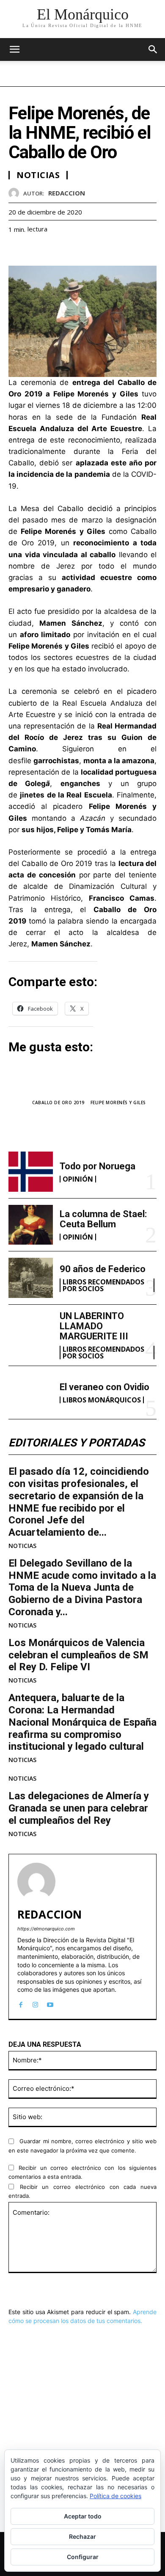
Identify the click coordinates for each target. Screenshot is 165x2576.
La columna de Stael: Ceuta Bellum (103, 1219)
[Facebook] (17, 250)
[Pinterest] (56, 250)
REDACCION (67, 193)
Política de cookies (115, 2496)
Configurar (83, 2557)
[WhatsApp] (75, 250)
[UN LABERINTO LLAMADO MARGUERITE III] (31, 1331)
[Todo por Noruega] (31, 1172)
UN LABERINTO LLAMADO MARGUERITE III (94, 1326)
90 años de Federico (103, 1269)
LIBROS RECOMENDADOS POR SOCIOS (103, 1285)
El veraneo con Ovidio (104, 1387)
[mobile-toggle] (14, 49)
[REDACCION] (16, 193)
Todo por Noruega (98, 1166)
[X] (36, 250)
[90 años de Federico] (31, 1278)
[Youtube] (50, 2003)
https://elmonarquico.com (46, 1929)
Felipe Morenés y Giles (118, 1102)
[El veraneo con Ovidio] (31, 1392)
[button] (153, 49)
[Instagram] (35, 2003)
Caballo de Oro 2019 (58, 1102)
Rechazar (82, 2536)
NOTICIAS (22, 1546)
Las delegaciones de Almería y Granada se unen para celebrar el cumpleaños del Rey (79, 1808)
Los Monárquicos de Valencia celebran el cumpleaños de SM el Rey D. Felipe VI (78, 1655)
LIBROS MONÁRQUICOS (102, 1400)
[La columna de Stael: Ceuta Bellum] (31, 1225)
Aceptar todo (83, 2516)
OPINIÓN (78, 1179)
